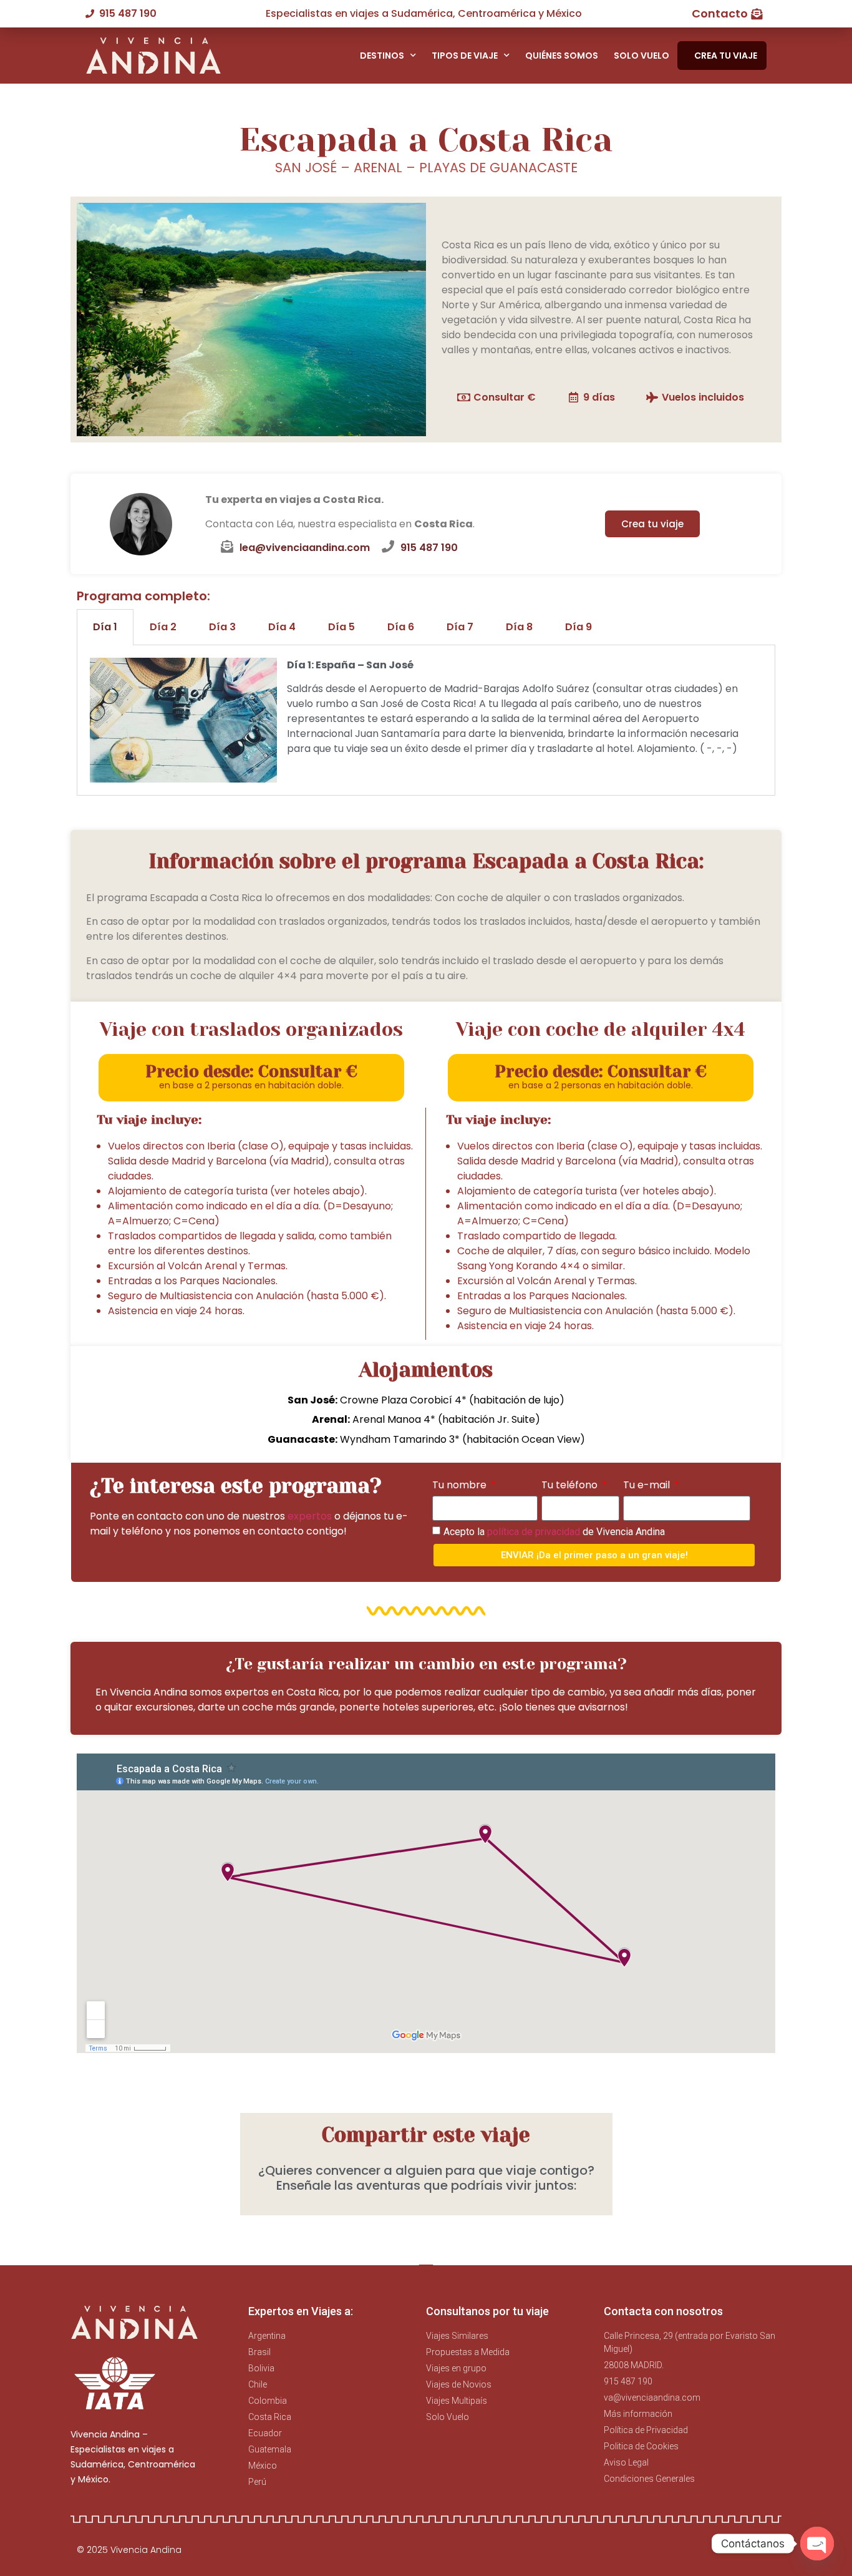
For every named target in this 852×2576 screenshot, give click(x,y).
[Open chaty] (817, 2544)
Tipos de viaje (465, 56)
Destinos (382, 56)
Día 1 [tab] (105, 627)
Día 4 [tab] (282, 627)
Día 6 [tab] (401, 627)
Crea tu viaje (726, 56)
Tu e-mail (648, 1485)
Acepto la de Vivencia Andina (554, 1532)
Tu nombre (461, 1485)
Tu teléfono (571, 1485)
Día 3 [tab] (222, 627)
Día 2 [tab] (163, 627)
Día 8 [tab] (519, 627)
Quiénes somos (562, 56)
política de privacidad (534, 1532)
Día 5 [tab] (341, 627)
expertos (310, 1516)
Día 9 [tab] (578, 627)
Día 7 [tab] (460, 627)
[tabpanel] (426, 720)
